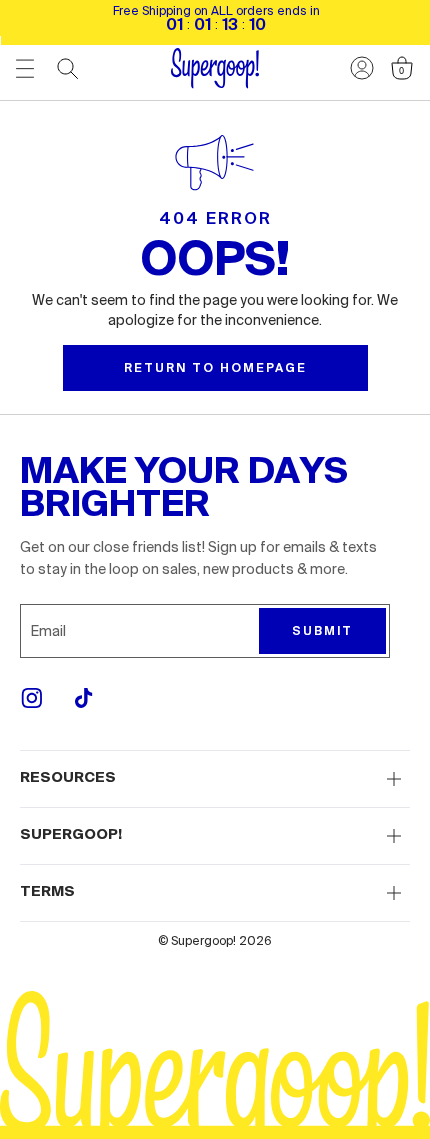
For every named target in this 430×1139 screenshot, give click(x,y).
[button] (215, 779)
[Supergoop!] (215, 68)
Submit (322, 631)
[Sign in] (362, 68)
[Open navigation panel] (25, 68)
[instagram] (32, 698)
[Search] (68, 69)
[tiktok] (84, 698)
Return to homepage (215, 368)
